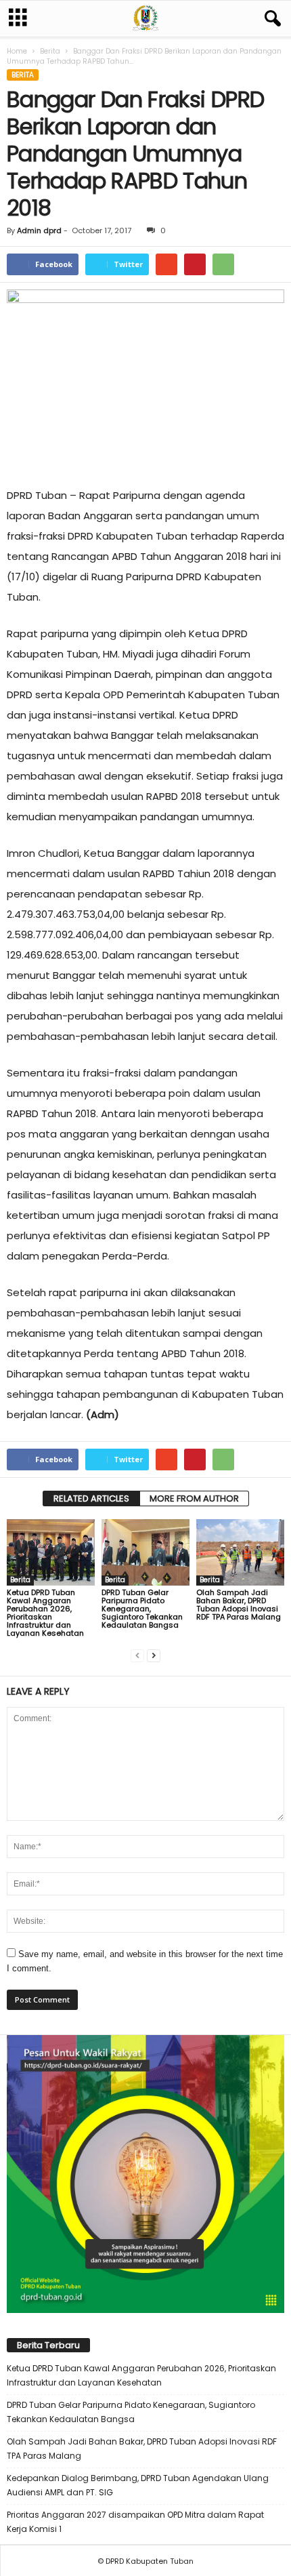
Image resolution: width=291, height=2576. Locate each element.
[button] (270, 19)
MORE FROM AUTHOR (194, 1498)
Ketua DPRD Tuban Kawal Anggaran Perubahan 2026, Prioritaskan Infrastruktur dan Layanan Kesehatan (45, 1613)
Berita (50, 51)
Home (17, 51)
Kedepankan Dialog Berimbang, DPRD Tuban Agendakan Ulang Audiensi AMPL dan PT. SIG (138, 2485)
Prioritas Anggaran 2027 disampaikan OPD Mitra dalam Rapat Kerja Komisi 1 (135, 2522)
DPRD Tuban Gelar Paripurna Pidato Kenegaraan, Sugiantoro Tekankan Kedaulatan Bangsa (142, 1609)
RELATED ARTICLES (91, 1498)
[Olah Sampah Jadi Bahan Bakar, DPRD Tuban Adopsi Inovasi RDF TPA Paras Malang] (240, 1552)
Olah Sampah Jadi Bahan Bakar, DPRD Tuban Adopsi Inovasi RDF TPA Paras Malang (239, 1605)
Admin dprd (39, 230)
